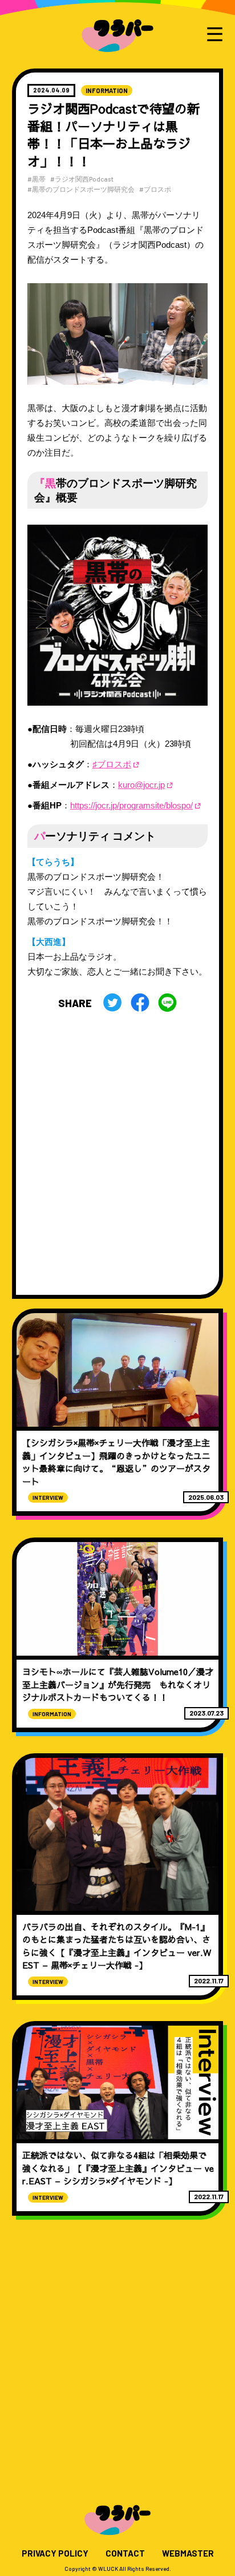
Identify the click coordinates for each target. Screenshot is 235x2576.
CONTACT (125, 2553)
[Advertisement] (117, 1149)
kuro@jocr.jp (141, 785)
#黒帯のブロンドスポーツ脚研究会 (81, 189)
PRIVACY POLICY (55, 2553)
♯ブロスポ (112, 764)
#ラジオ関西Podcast (82, 179)
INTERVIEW (48, 1498)
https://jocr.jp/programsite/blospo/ (131, 806)
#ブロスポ (155, 189)
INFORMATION (107, 90)
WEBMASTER (188, 2553)
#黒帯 (37, 179)
